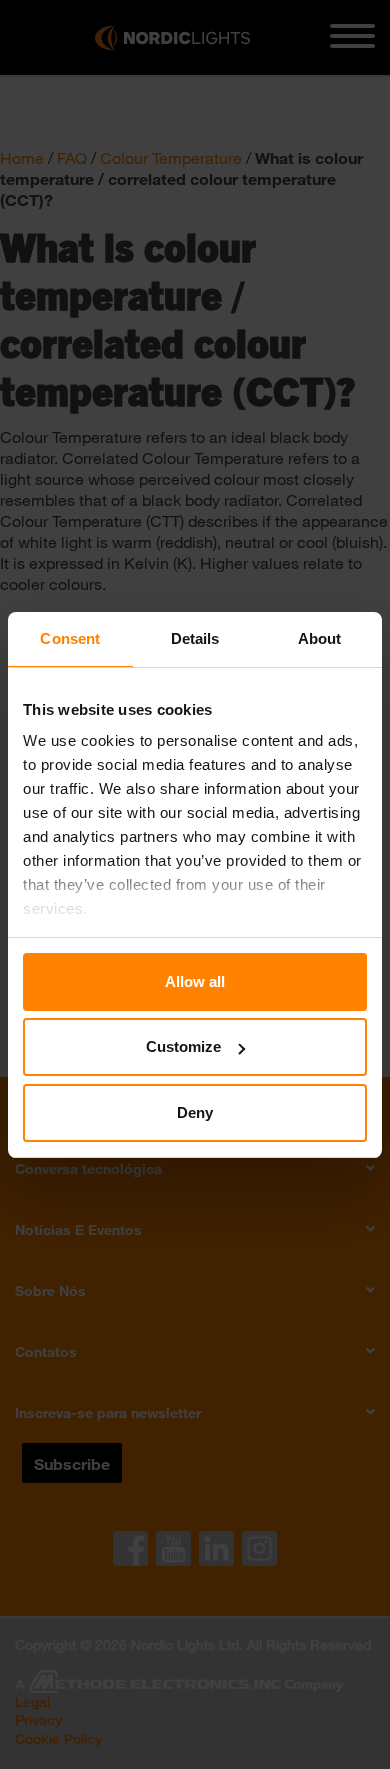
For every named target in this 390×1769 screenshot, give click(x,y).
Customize (183, 1046)
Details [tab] (195, 638)
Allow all (195, 981)
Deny (195, 1112)
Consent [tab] (70, 638)
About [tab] (320, 638)
